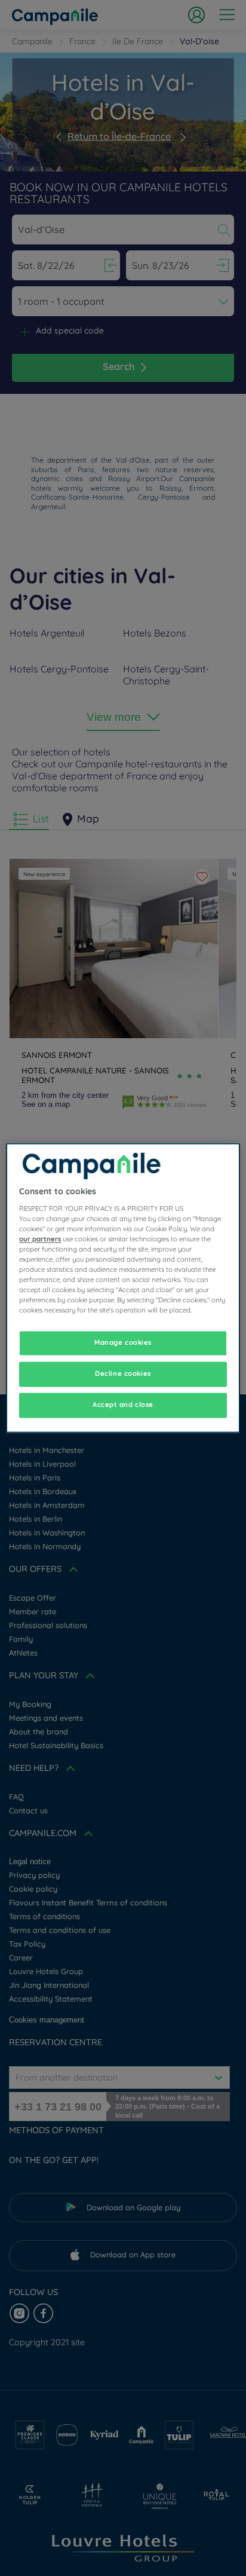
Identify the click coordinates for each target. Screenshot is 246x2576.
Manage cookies (123, 1343)
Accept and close (123, 1405)
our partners (40, 1239)
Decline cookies (123, 1374)
